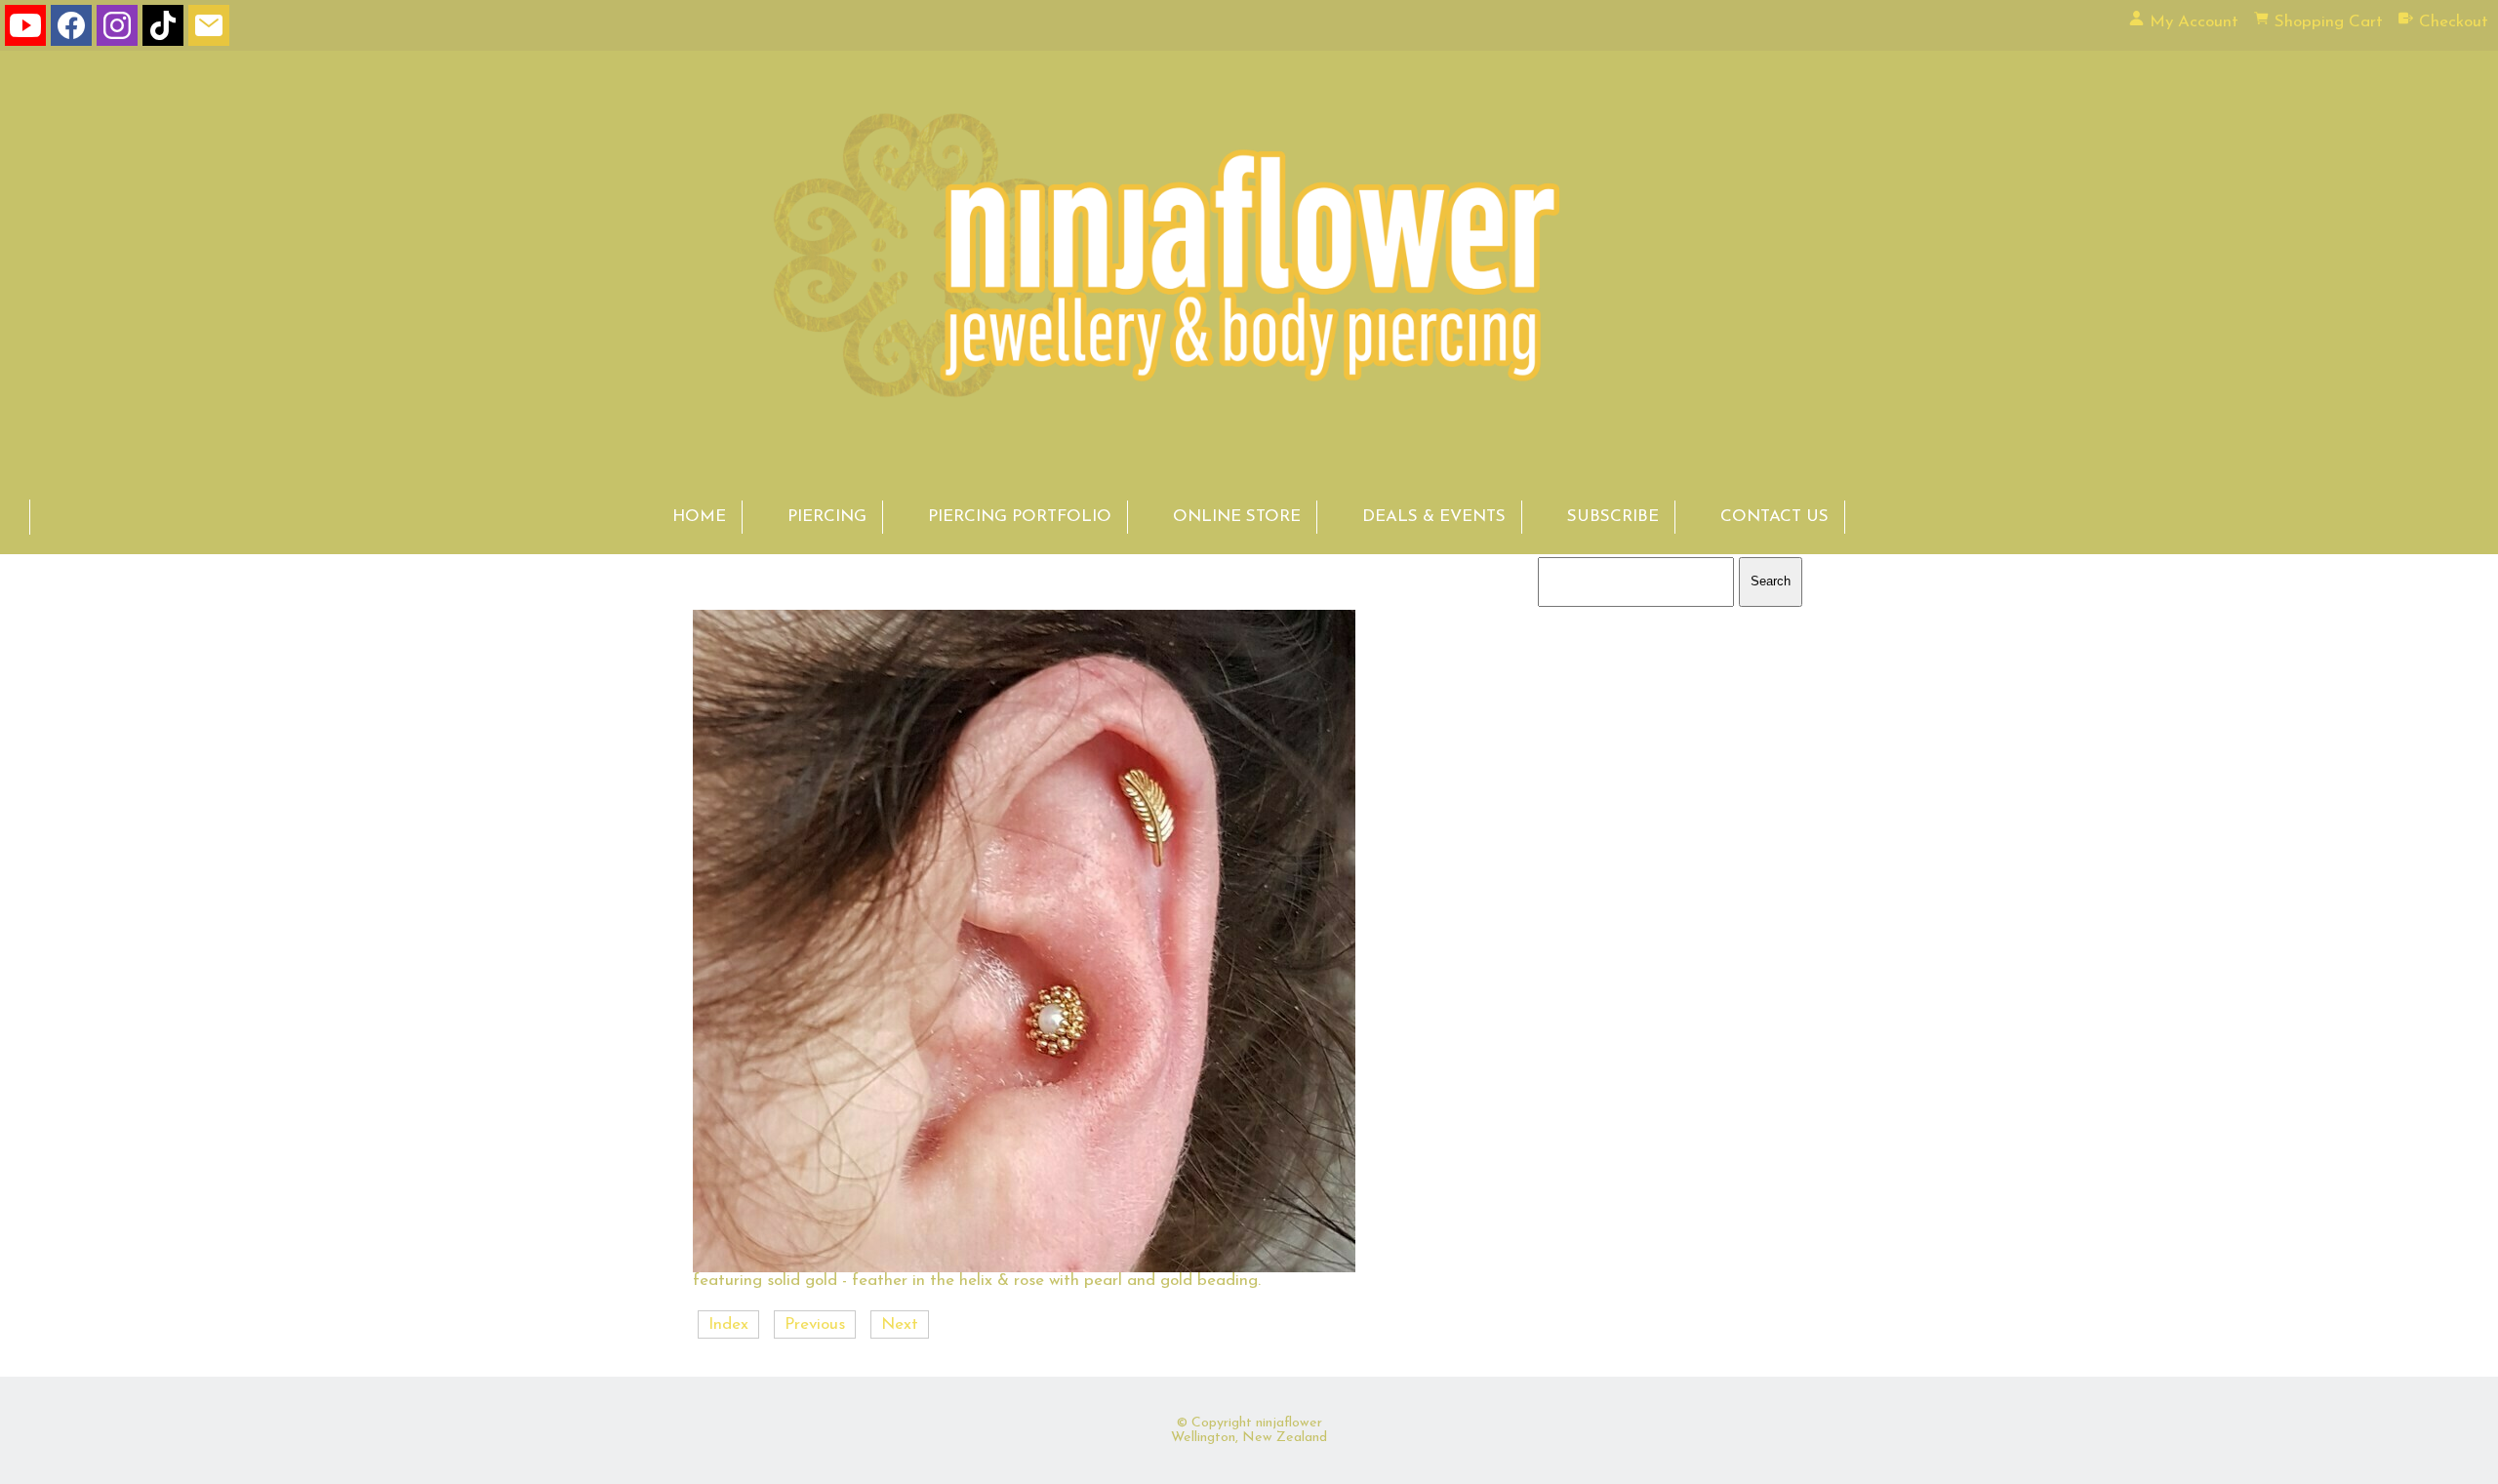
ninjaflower (1289, 1423)
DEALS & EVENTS (1434, 517)
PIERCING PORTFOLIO (1020, 517)
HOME (699, 517)
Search (1771, 581)
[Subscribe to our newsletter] (209, 30)
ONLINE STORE (1237, 517)
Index (728, 1324)
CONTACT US (1774, 517)
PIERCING (827, 517)
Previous (815, 1324)
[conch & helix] (1024, 1268)
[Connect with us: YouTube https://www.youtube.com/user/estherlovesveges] (25, 30)
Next (900, 1324)
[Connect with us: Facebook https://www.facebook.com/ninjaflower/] (71, 30)
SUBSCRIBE (1613, 517)
